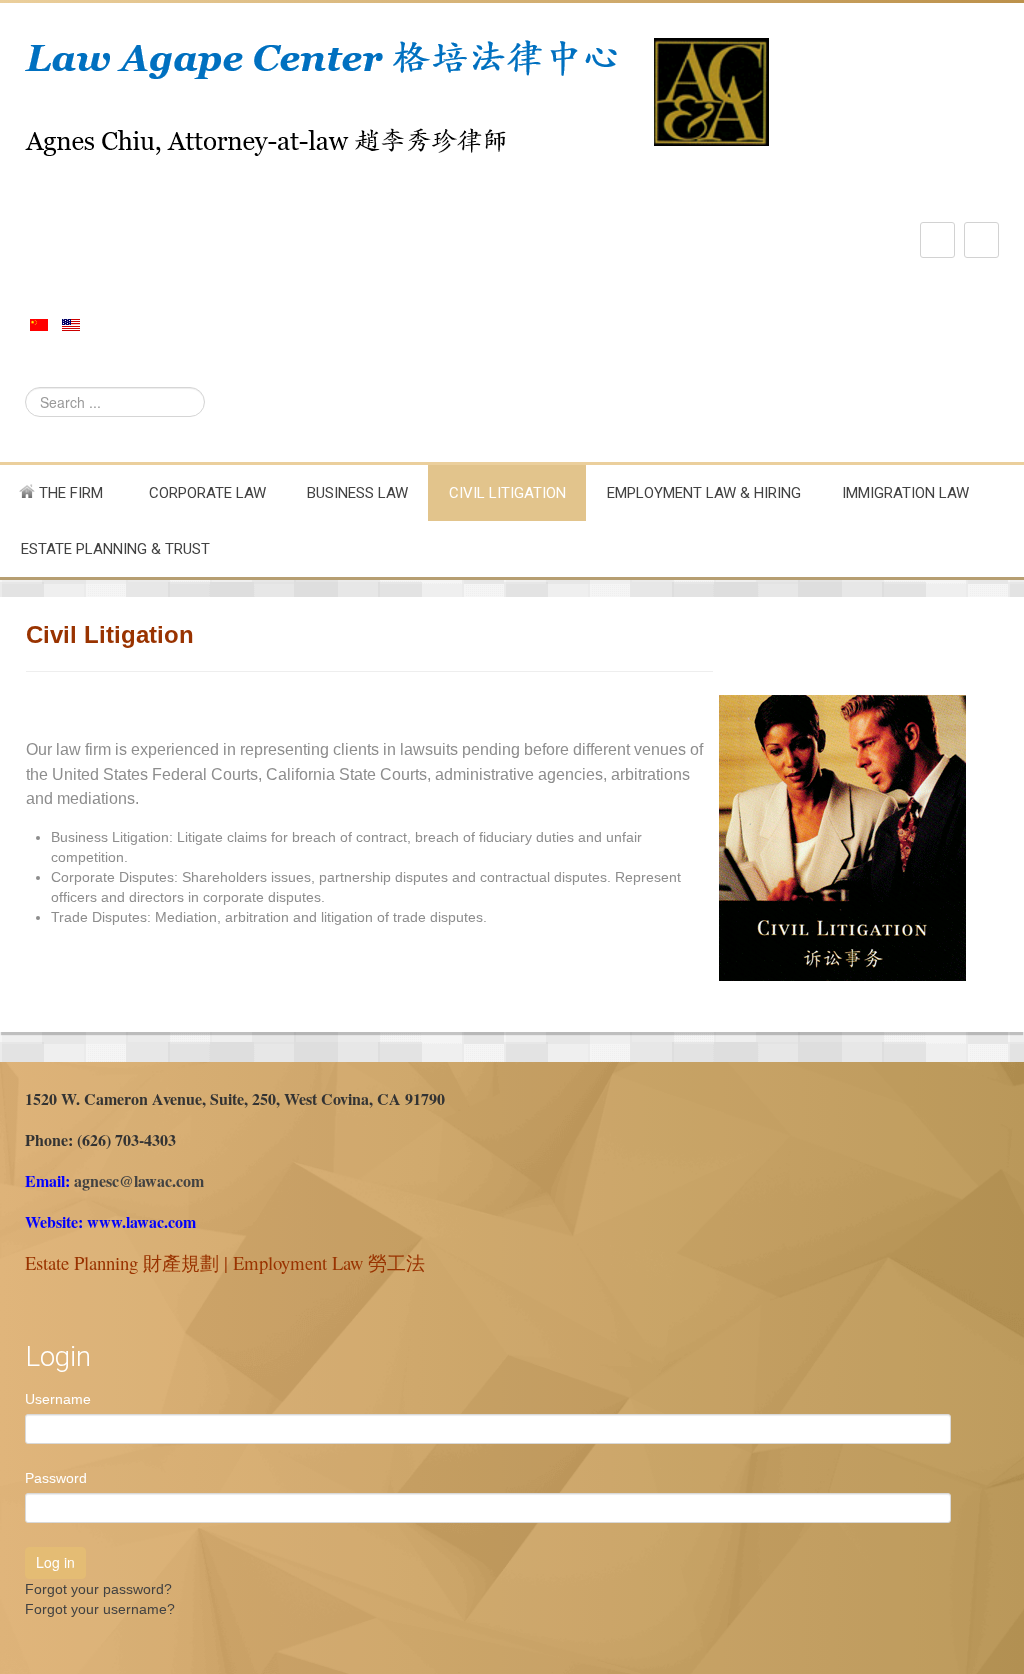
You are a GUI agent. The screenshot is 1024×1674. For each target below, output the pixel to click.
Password (56, 1478)
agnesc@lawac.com (139, 1180)
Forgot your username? (100, 1609)
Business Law (357, 493)
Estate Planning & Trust (115, 549)
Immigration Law (905, 493)
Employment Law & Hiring (704, 493)
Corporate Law (207, 493)
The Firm (69, 493)
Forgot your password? (98, 1589)
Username (58, 1399)
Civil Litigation (507, 493)
